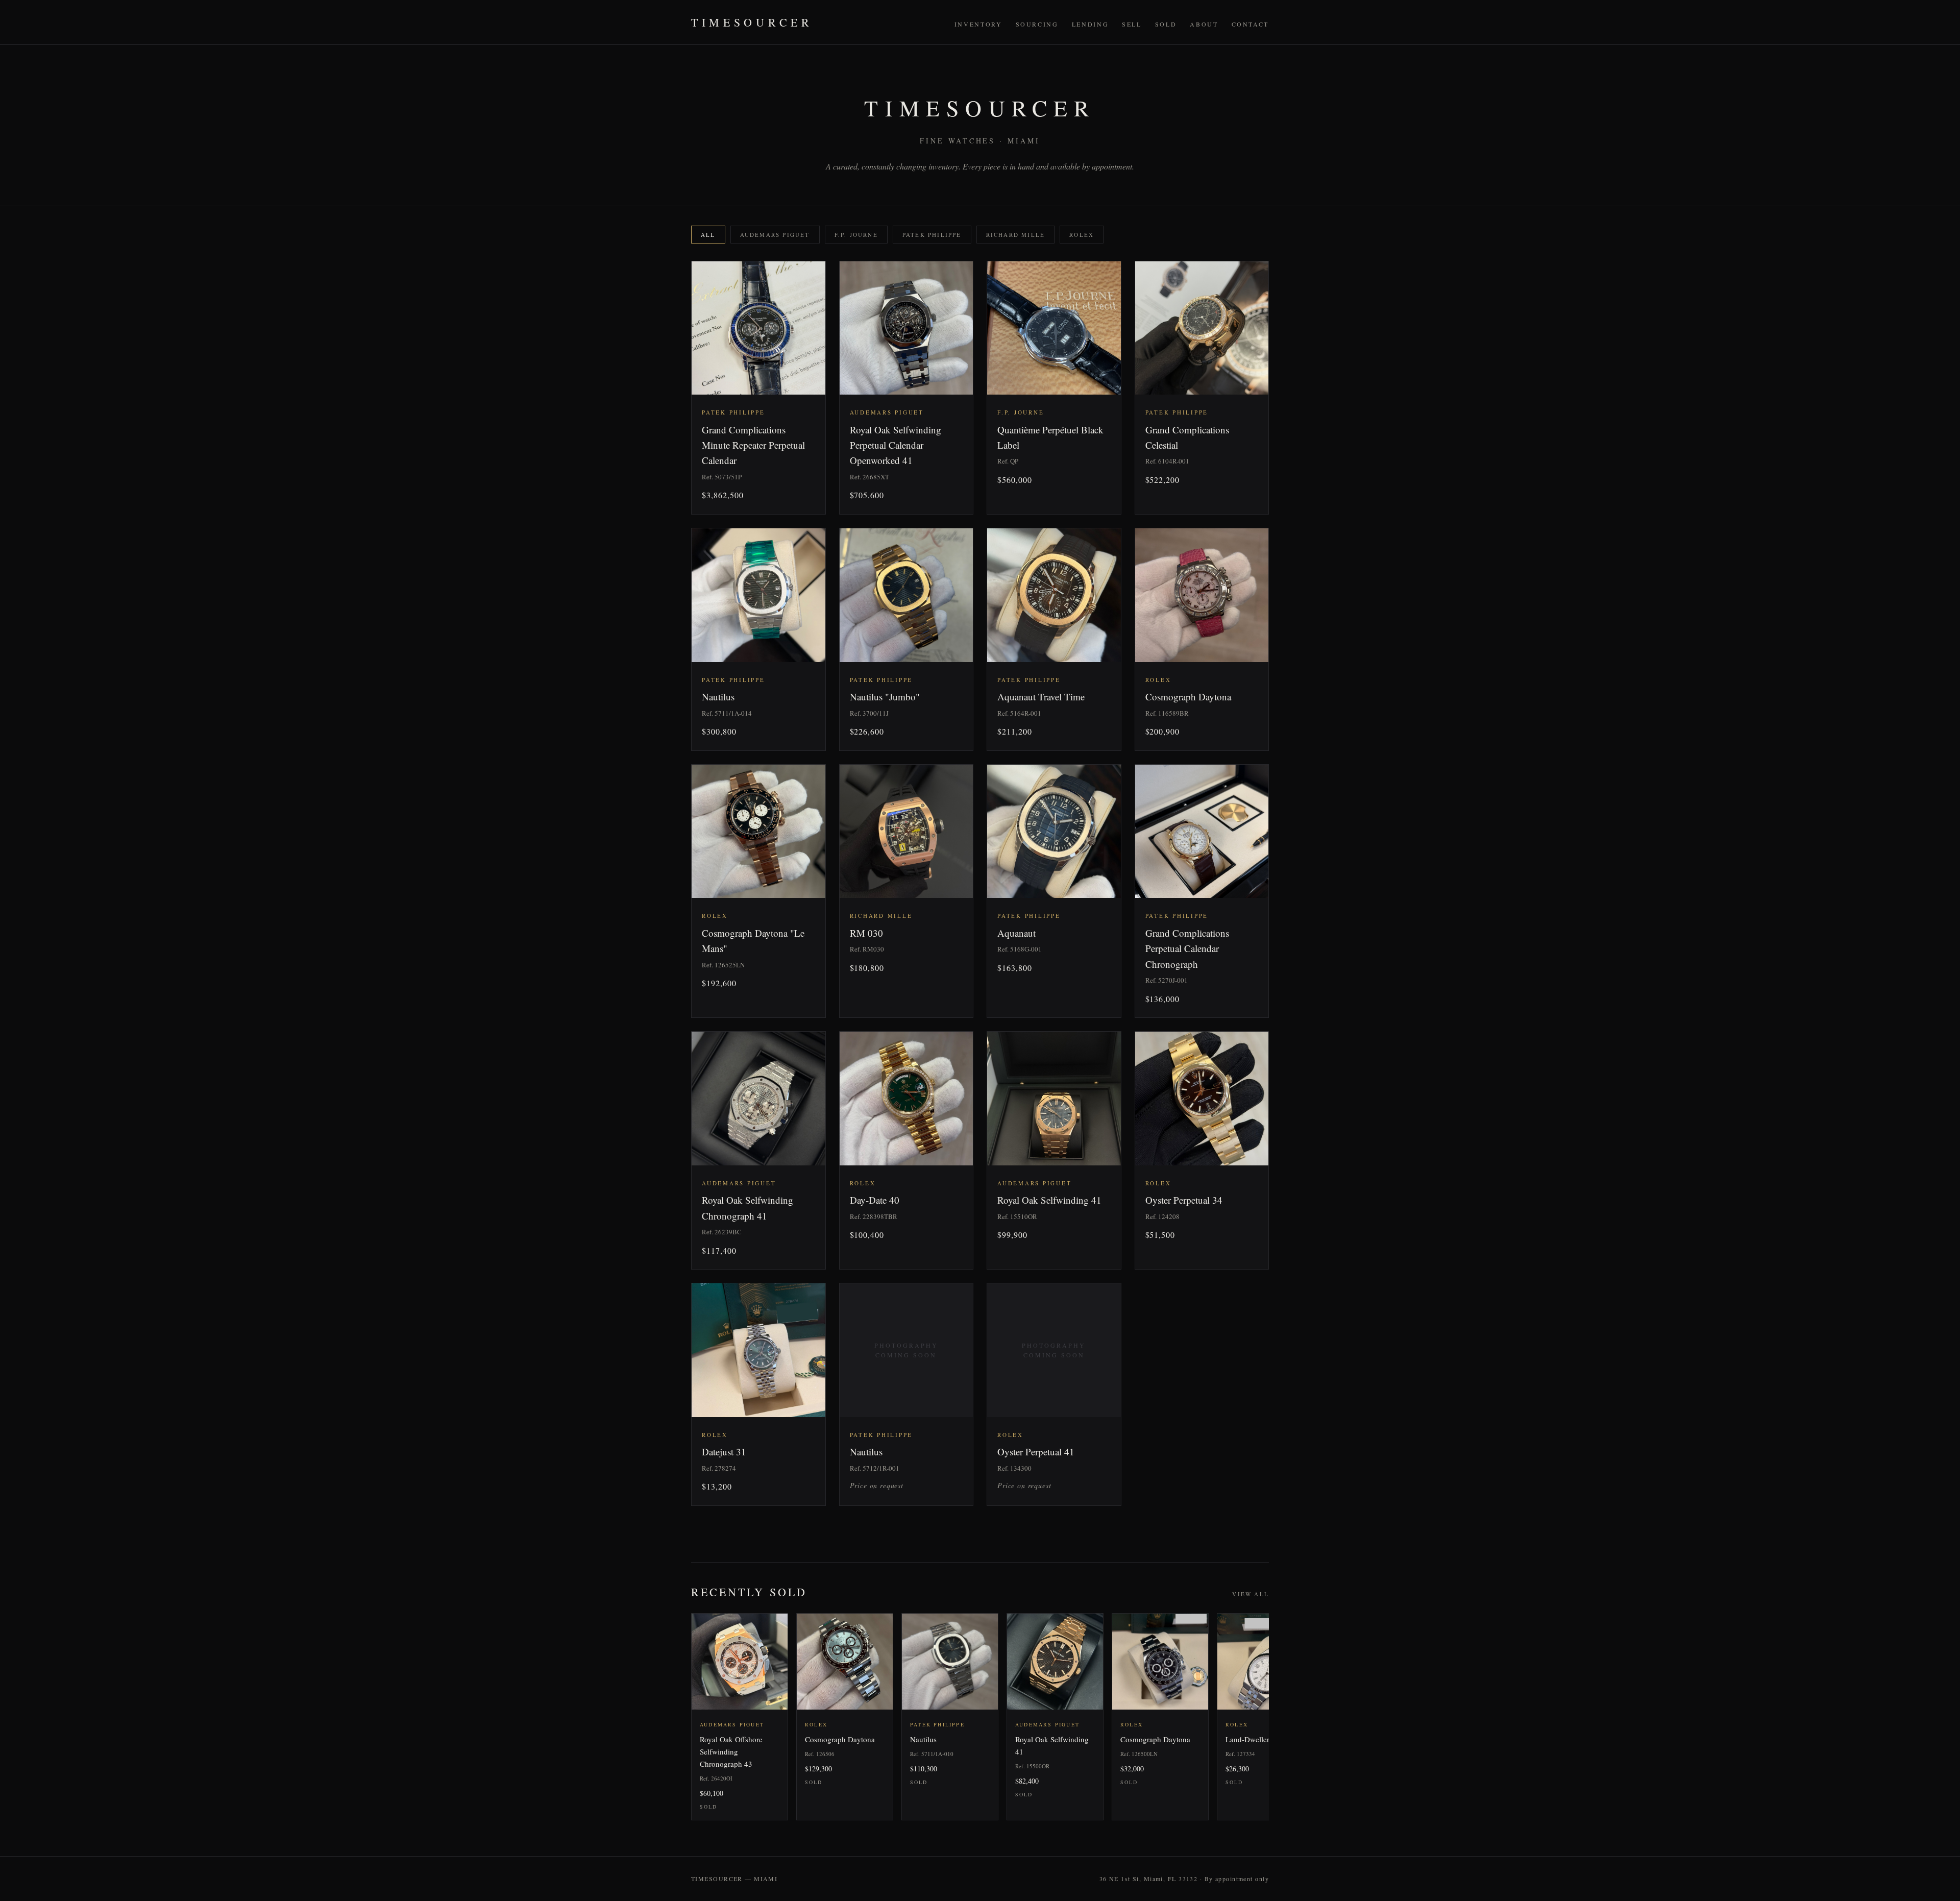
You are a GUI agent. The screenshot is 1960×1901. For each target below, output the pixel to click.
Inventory (978, 24)
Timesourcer (752, 22)
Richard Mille (1016, 235)
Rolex (1082, 235)
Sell (1132, 24)
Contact (1250, 24)
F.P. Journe (856, 235)
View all (1251, 1594)
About (1204, 24)
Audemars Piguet (775, 235)
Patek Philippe (932, 235)
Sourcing (1037, 24)
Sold (1166, 24)
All (708, 235)
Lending (1090, 24)
